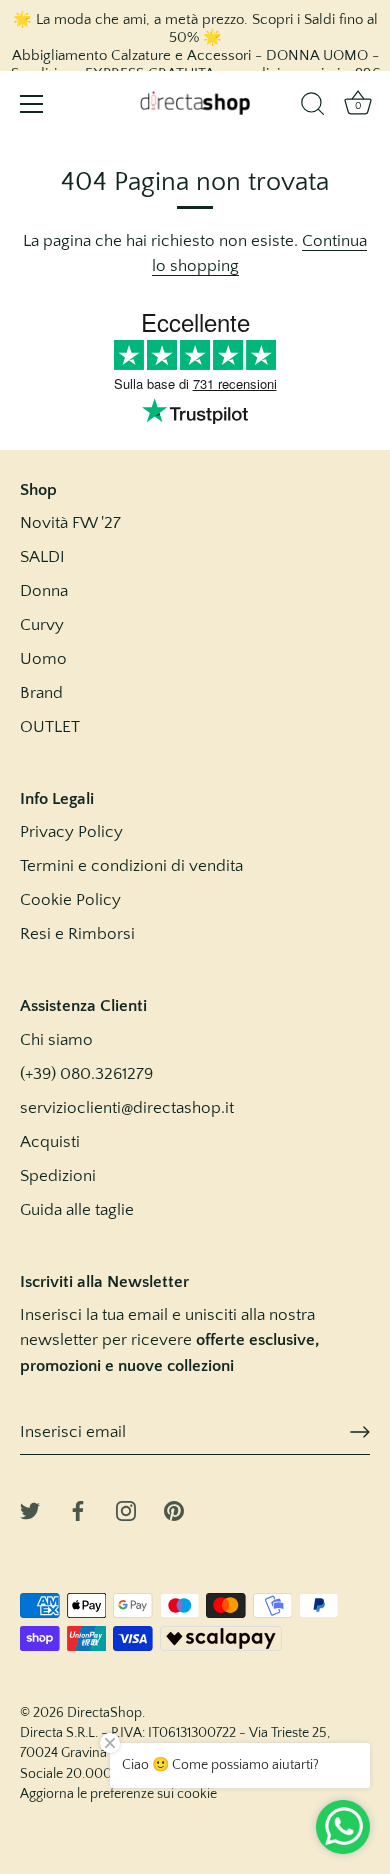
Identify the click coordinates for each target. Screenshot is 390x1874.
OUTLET (50, 727)
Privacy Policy (71, 832)
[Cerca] (313, 107)
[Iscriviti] (360, 1432)
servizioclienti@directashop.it (127, 1108)
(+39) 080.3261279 (86, 1074)
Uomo (43, 659)
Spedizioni (58, 1176)
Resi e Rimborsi (77, 934)
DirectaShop (104, 1713)
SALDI (42, 557)
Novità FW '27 (70, 523)
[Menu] (32, 104)
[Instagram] (126, 1510)
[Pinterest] (174, 1510)
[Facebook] (78, 1510)
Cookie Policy (70, 900)
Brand (41, 693)
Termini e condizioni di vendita (131, 866)
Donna (44, 591)
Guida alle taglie (77, 1210)
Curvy (42, 625)
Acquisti (50, 1142)
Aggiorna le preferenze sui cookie (118, 1794)
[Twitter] (30, 1510)
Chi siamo (56, 1040)
